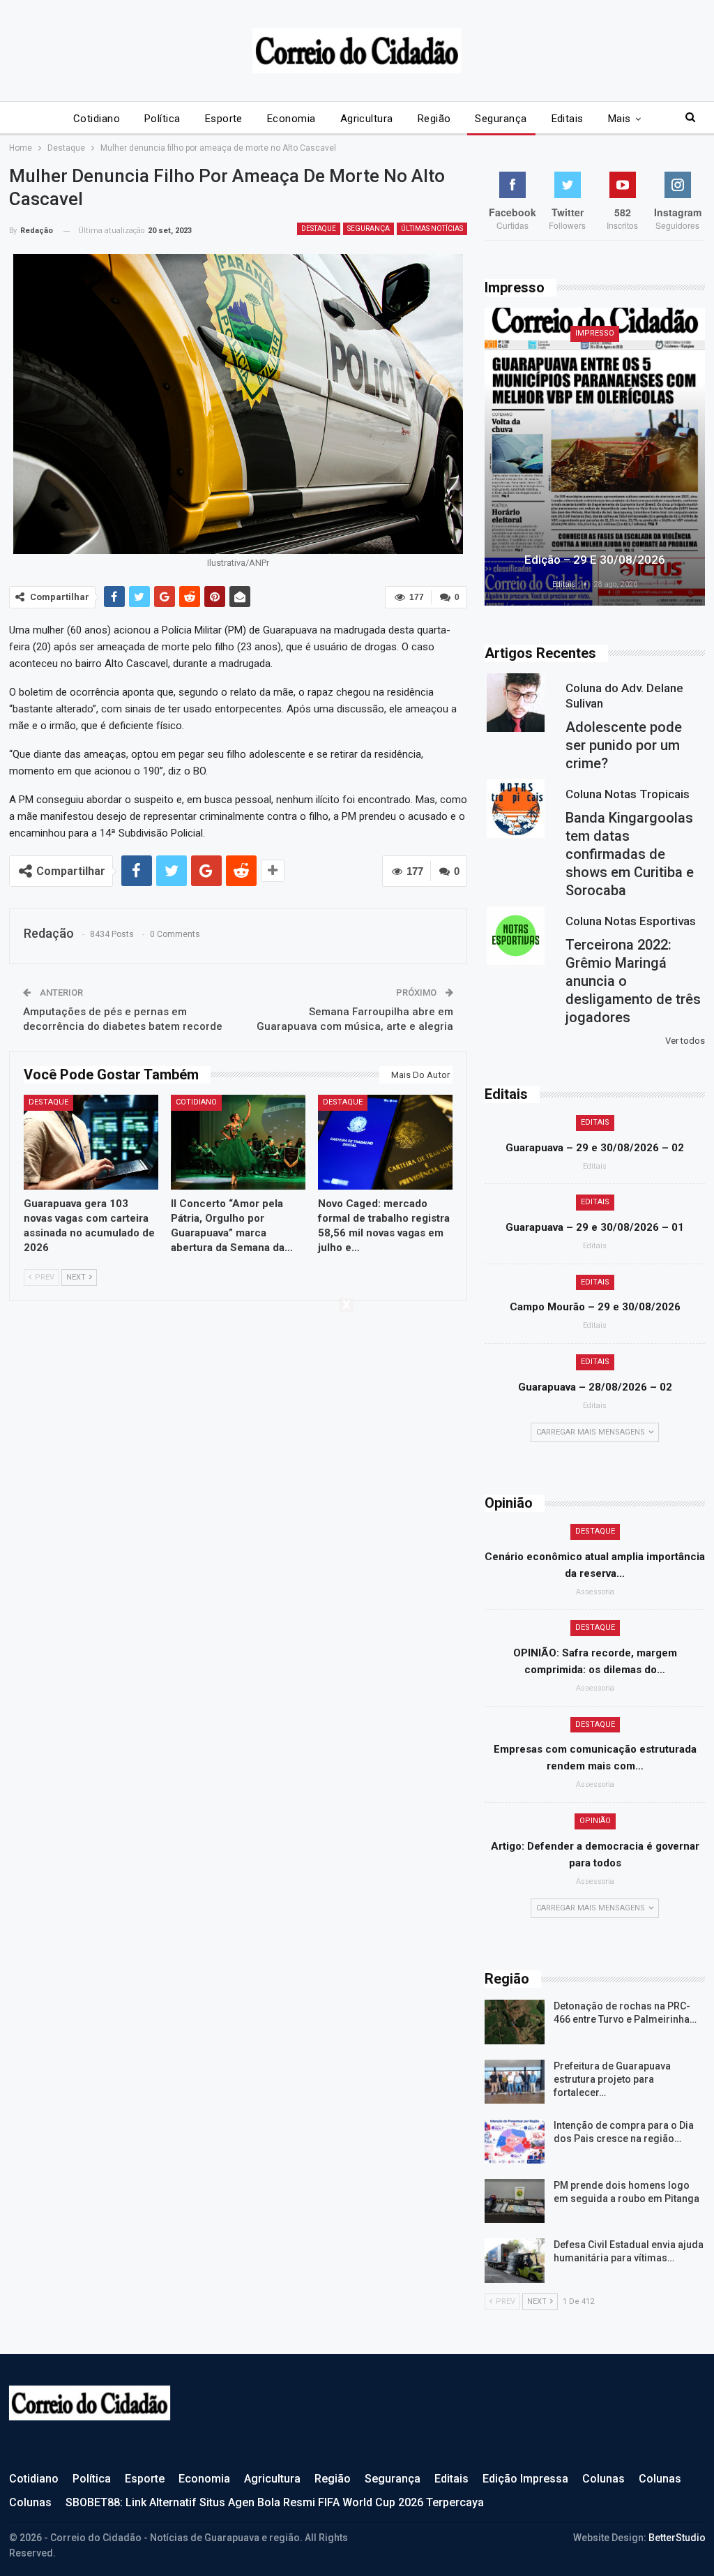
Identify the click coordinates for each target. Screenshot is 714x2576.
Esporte (224, 119)
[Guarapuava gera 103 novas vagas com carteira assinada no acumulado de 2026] (91, 1142)
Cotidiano (97, 119)
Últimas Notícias (432, 229)
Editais (568, 119)
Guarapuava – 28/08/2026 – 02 (595, 1387)
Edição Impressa (525, 2479)
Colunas (603, 2479)
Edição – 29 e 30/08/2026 (595, 560)
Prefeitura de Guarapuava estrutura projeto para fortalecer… (612, 2079)
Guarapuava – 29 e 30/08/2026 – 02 (595, 1148)
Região (434, 119)
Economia (291, 119)
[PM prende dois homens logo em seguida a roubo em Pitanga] (515, 2201)
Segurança (501, 119)
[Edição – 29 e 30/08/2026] (595, 457)
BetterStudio (677, 2538)
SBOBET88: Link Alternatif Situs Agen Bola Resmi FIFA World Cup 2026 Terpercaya (275, 2502)
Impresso (595, 333)
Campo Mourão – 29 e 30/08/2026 (595, 1307)
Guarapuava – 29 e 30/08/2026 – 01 (595, 1227)
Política (162, 119)
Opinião (595, 1821)
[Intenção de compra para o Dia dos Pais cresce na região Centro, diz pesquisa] (515, 2141)
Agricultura (367, 119)
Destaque (319, 229)
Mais (620, 119)
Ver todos (685, 1041)
